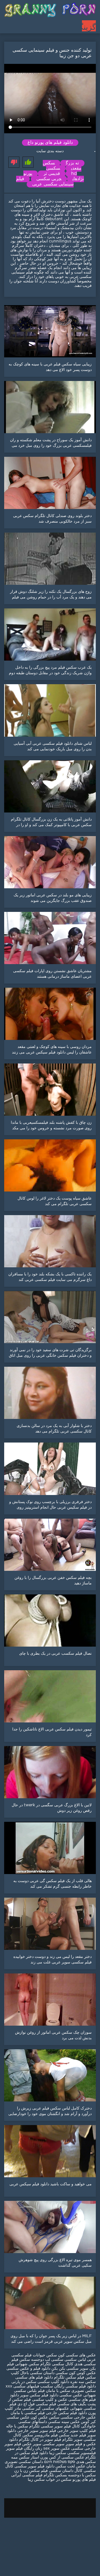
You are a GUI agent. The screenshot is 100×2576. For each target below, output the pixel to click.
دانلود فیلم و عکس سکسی (28, 2369)
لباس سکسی (75, 2360)
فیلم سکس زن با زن (31, 2471)
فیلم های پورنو (84, 2480)
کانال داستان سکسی (66, 2471)
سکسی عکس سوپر (67, 2449)
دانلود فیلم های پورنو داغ (50, 143)
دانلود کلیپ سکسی (53, 2382)
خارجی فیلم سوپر (54, 2431)
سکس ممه (20, 2457)
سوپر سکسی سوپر (49, 2444)
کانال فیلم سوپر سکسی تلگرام (55, 2426)
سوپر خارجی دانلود (23, 2431)
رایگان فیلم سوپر (20, 2449)
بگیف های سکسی (72, 2404)
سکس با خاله (17, 2426)
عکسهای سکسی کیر (52, 2409)
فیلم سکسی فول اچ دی (37, 2404)
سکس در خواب (59, 2480)
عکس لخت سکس (70, 2466)
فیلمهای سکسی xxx (22, 2386)
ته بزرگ (72, 163)
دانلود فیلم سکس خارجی (66, 2413)
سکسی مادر (24, 2409)
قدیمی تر (52, 174)
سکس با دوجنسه (82, 2475)
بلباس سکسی (25, 2391)
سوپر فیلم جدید (83, 2435)
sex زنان (42, 2449)
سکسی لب (54, 2360)
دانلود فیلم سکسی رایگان (74, 2386)
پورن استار (39, 2457)
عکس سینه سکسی (64, 2422)
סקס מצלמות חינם (60, 2462)
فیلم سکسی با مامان (28, 2413)
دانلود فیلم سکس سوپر (39, 2395)
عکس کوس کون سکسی (76, 2373)
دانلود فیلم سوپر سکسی (34, 2466)
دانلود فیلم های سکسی (34, 2377)
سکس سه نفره (82, 2382)
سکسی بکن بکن (65, 2369)
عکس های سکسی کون (77, 2355)
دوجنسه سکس (32, 2360)
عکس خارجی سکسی (78, 2417)
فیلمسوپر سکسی (82, 2453)
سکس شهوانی (27, 2364)
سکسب (47, 2386)
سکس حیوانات (44, 2355)
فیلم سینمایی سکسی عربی (45, 182)
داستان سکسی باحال (37, 2373)
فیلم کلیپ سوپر (83, 2431)
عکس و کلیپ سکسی (50, 2400)
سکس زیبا (57, 2453)
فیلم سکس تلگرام (69, 2377)
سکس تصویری (84, 2391)
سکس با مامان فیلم (54, 2391)
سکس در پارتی (24, 2382)
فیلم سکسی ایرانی (27, 2475)
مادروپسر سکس (36, 2435)
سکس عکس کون (45, 2417)
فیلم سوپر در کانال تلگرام (39, 2440)
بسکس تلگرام (55, 2475)
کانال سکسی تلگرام (57, 2364)
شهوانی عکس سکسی (77, 2395)
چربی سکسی (49, 179)
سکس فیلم (60, 2435)
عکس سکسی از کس (66, 2457)
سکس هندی (85, 2462)
